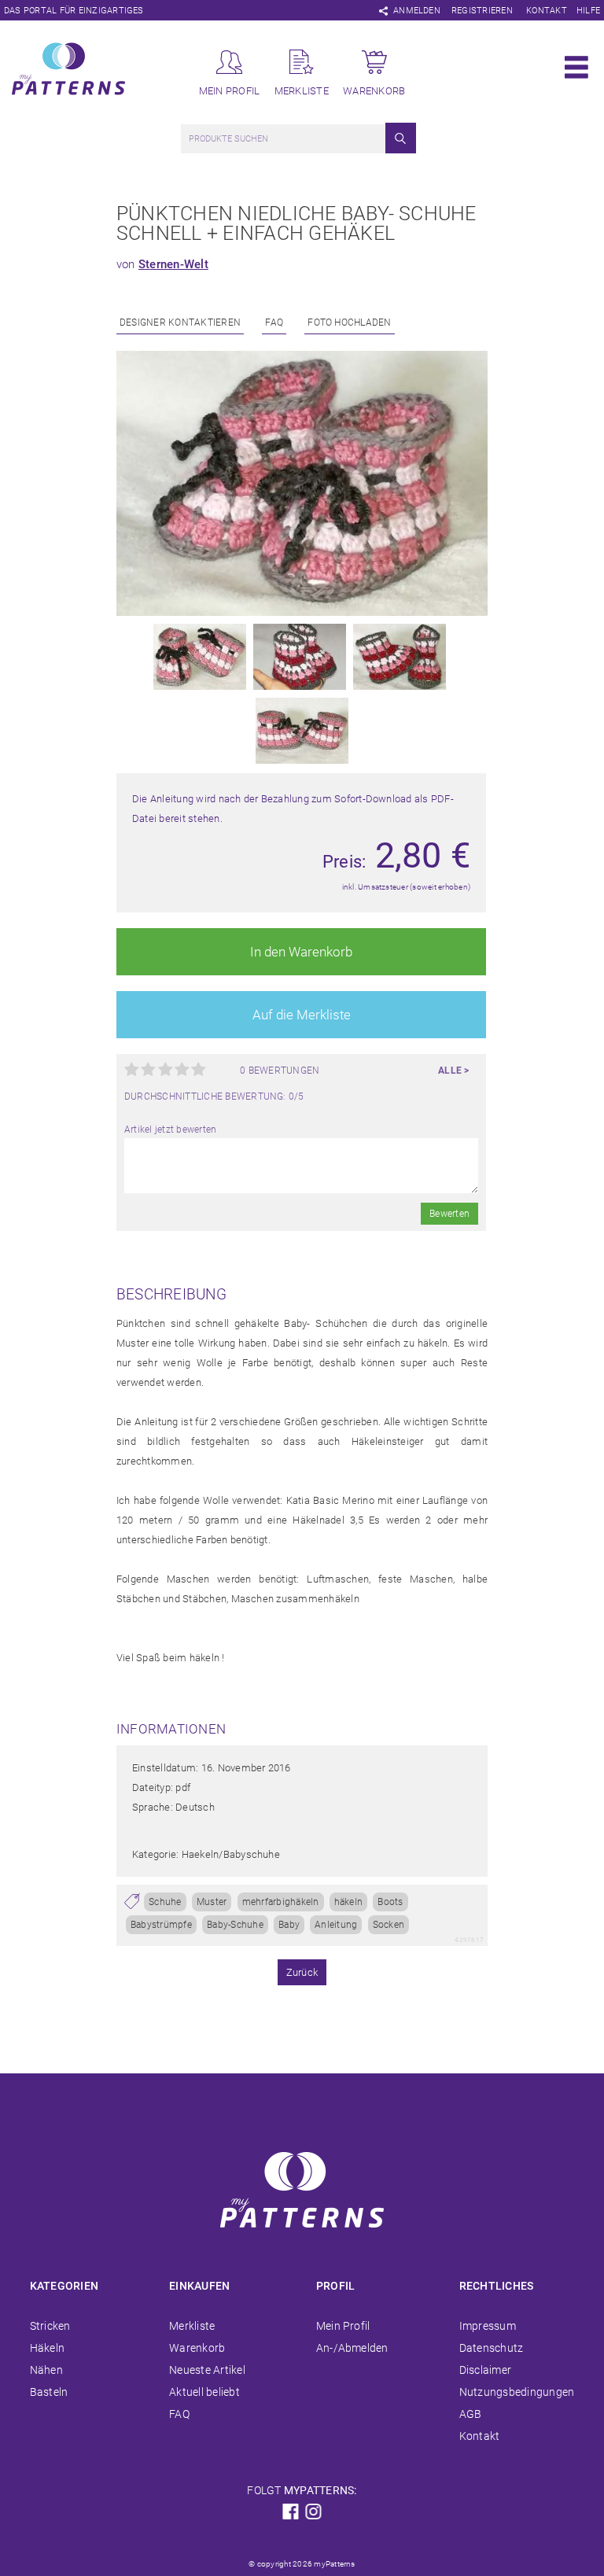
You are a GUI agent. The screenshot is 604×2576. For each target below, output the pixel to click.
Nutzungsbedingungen (517, 2392)
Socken (389, 1925)
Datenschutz (492, 2348)
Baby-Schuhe (235, 1925)
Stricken (50, 2326)
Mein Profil (343, 2326)
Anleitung (336, 1925)
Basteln (49, 2392)
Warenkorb (197, 2348)
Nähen (46, 2370)
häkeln (348, 1902)
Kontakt (547, 11)
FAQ (274, 322)
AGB (471, 2414)
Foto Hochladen (349, 322)
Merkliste (192, 2326)
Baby (289, 1925)
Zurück (302, 1972)
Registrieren (482, 11)
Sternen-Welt (173, 264)
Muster (212, 1902)
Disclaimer (485, 2370)
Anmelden (417, 11)
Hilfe (588, 11)
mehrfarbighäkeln (281, 1902)
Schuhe (165, 1902)
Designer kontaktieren (180, 322)
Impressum (488, 2326)
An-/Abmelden (352, 2348)
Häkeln (47, 2348)
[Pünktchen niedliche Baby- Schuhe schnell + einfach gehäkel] (302, 613)
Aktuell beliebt (204, 2392)
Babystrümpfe (161, 1925)
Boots (390, 1902)
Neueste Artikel (207, 2370)
